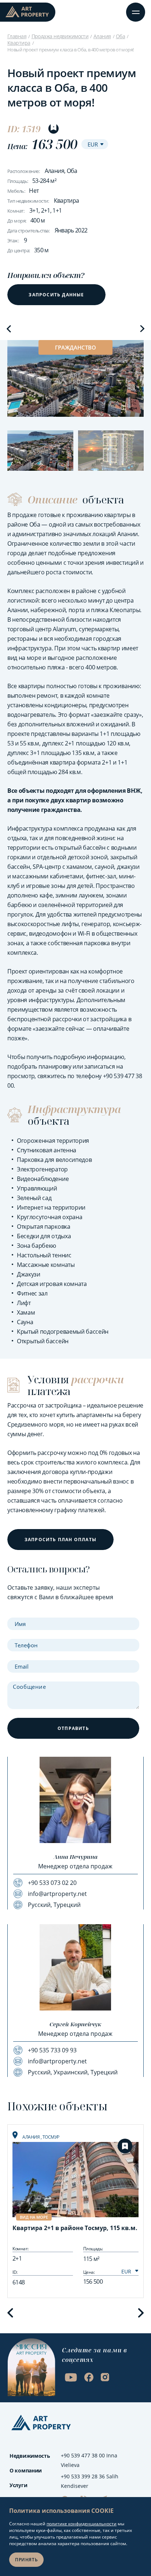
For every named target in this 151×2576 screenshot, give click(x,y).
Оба (120, 36)
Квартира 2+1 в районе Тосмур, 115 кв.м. (75, 2228)
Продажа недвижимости (60, 36)
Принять (26, 2560)
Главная (17, 36)
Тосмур (51, 2137)
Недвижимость (30, 2456)
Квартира (19, 43)
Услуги (18, 2485)
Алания (102, 36)
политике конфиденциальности (82, 2524)
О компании (26, 2470)
